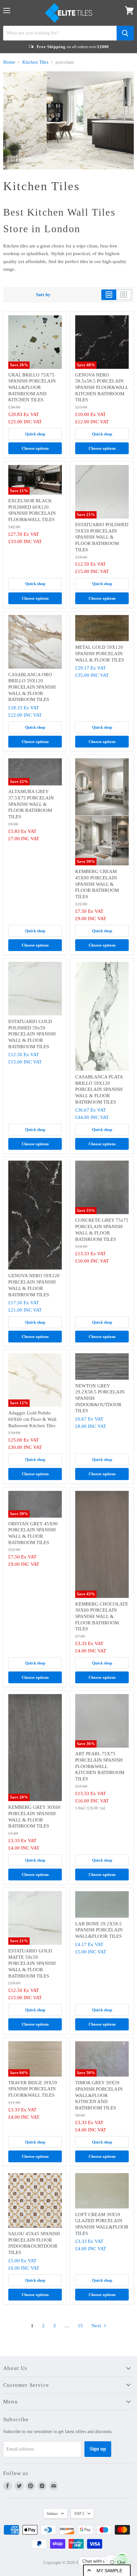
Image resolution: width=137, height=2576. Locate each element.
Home (9, 62)
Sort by (43, 295)
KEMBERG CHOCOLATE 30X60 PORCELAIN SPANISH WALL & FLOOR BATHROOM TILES (102, 1617)
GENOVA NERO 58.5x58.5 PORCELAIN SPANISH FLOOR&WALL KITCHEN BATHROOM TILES (102, 387)
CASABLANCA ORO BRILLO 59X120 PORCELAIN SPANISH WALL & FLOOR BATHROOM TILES (32, 687)
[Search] (125, 33)
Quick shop (35, 434)
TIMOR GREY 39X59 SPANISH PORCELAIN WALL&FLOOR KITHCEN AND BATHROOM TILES (99, 2095)
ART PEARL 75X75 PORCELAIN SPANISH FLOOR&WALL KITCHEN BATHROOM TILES (100, 1766)
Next (97, 2326)
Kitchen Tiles (35, 62)
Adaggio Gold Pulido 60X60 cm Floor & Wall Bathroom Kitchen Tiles (32, 1419)
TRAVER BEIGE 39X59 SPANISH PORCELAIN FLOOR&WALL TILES (33, 2089)
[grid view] (109, 295)
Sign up (98, 2449)
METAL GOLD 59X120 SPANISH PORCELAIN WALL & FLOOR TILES (100, 653)
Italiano (52, 2514)
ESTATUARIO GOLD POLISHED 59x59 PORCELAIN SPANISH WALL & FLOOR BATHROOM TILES (32, 1034)
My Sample (109, 2571)
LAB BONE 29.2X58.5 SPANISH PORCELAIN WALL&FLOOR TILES (99, 1930)
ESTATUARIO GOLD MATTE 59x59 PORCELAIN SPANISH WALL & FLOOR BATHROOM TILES (32, 1963)
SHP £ (79, 2514)
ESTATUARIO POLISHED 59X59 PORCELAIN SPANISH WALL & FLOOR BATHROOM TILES (102, 537)
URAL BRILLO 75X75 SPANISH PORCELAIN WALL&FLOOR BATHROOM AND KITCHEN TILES (32, 387)
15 (80, 2326)
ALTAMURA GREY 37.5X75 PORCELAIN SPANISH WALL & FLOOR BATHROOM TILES (31, 804)
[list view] (124, 295)
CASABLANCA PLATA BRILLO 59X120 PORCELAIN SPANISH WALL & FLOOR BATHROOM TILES (99, 1089)
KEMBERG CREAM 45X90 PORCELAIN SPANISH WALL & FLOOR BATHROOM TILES (97, 884)
